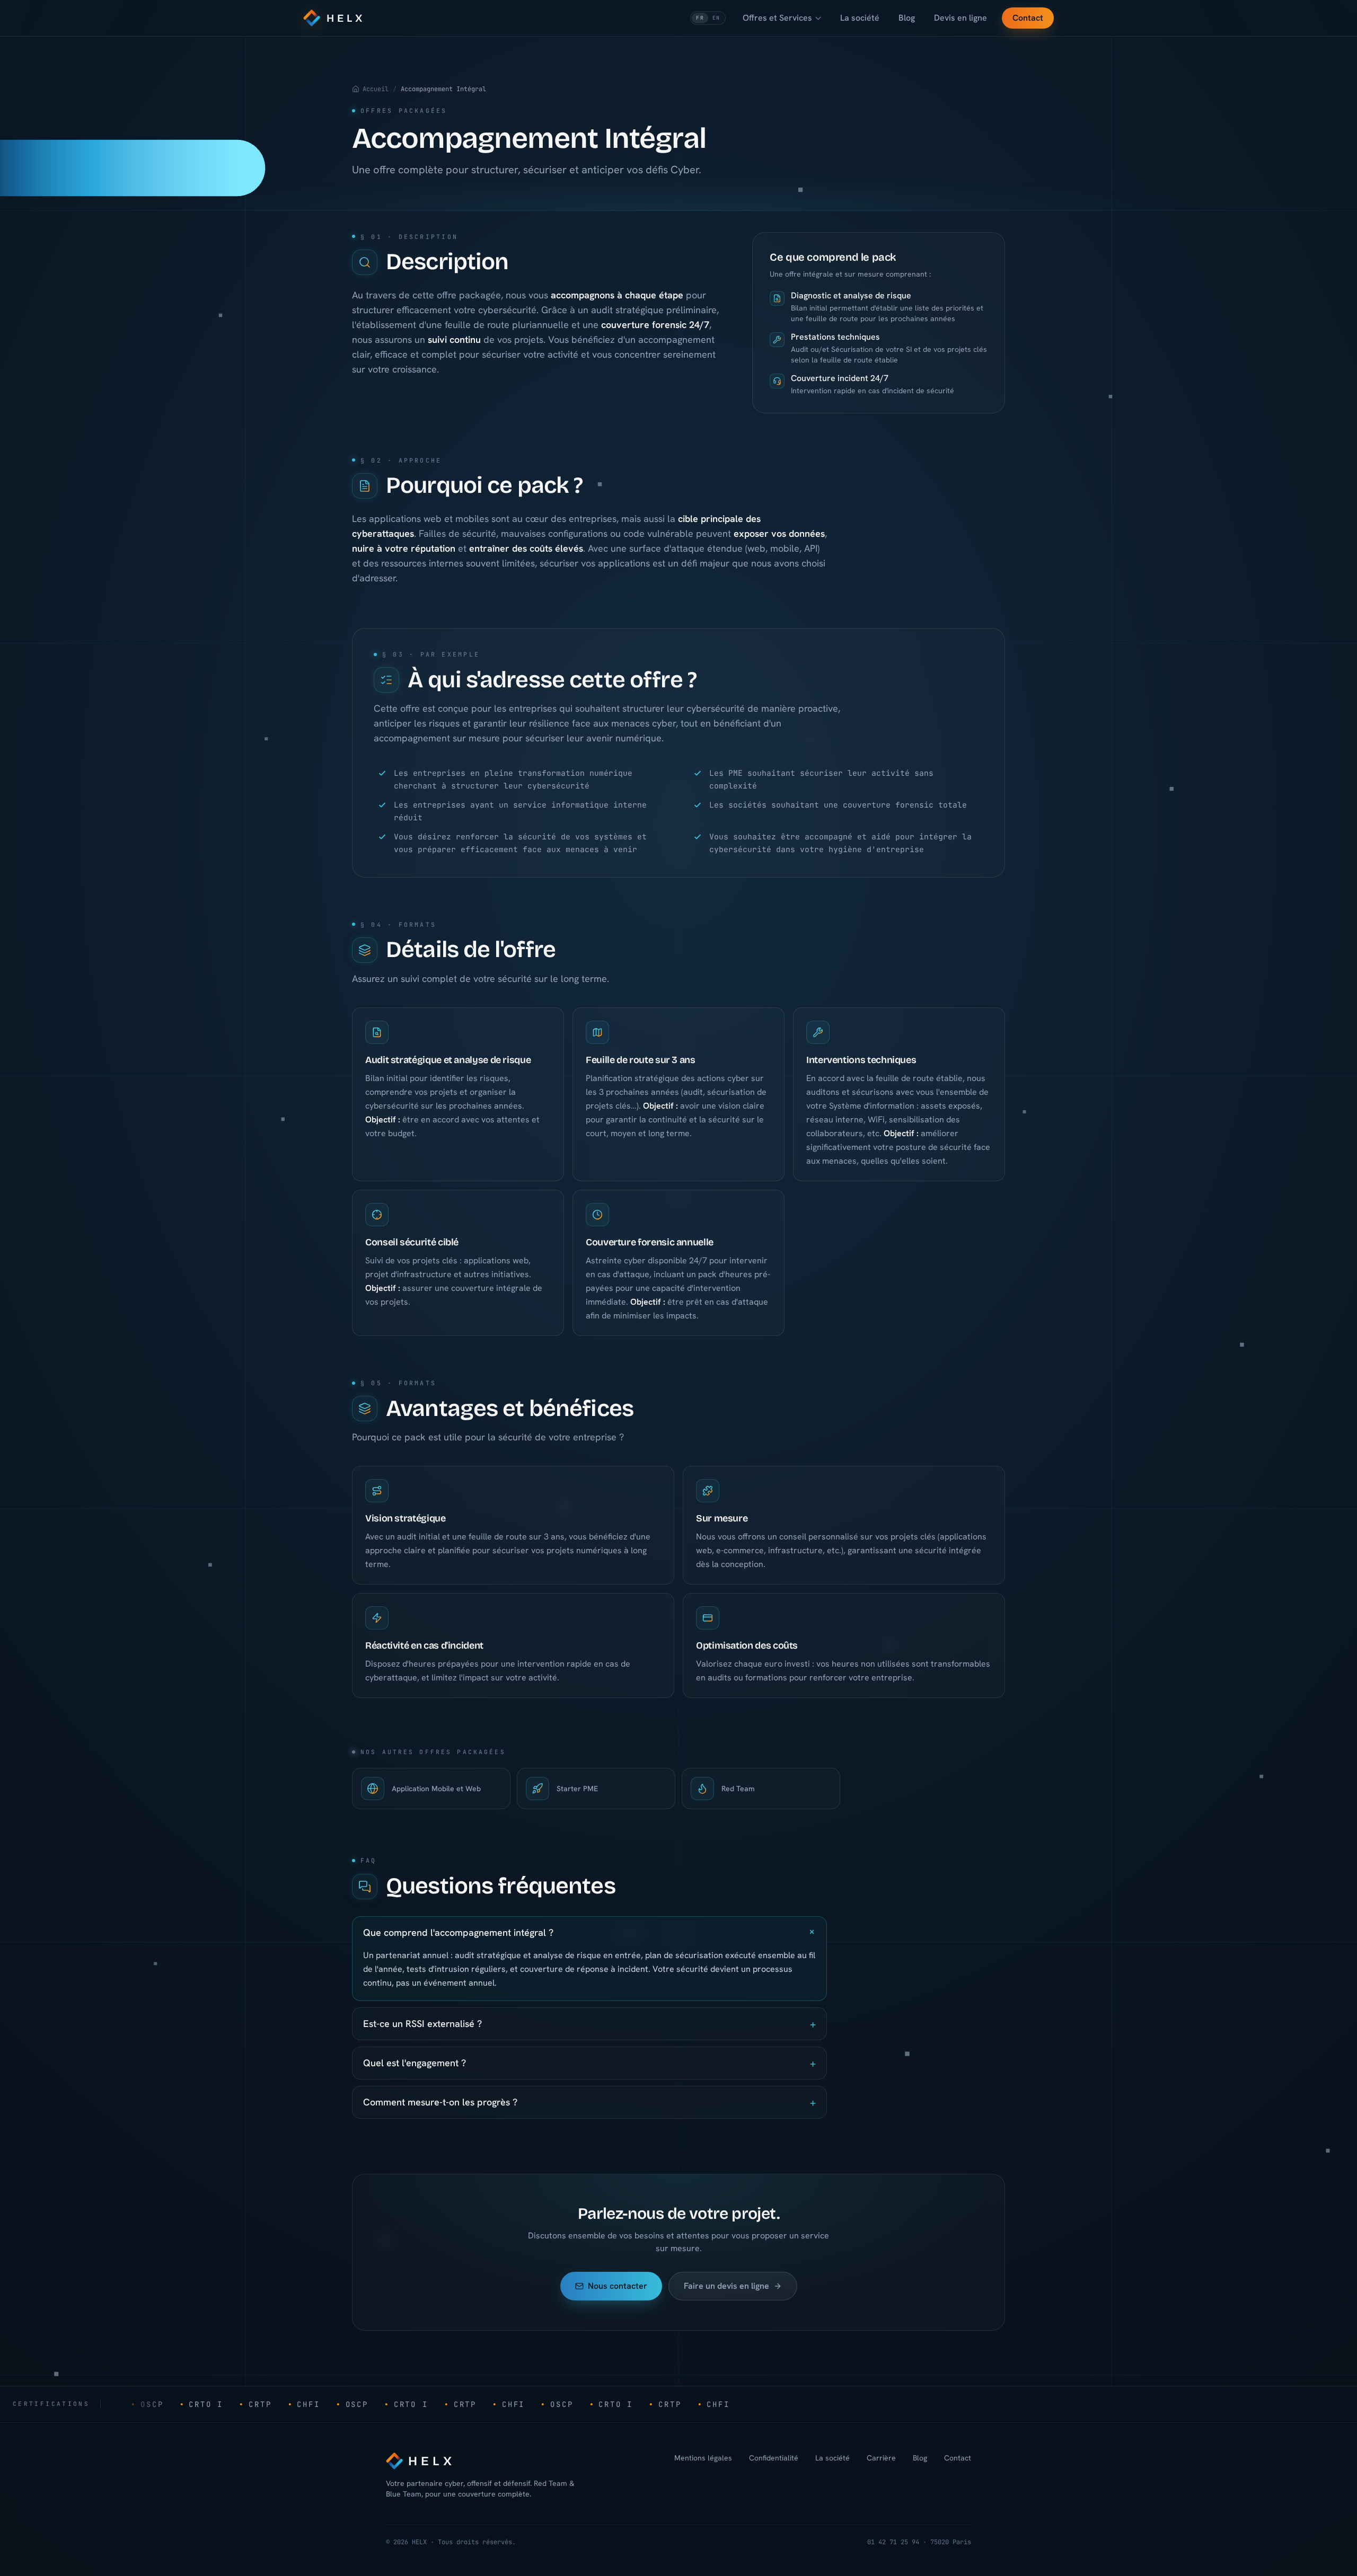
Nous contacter (618, 2286)
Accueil (376, 89)
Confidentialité (774, 2458)
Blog (907, 18)
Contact (1028, 18)
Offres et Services (777, 18)
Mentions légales (703, 2458)
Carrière (881, 2458)
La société (860, 18)
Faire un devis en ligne (726, 2286)
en (716, 18)
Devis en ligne (961, 18)
